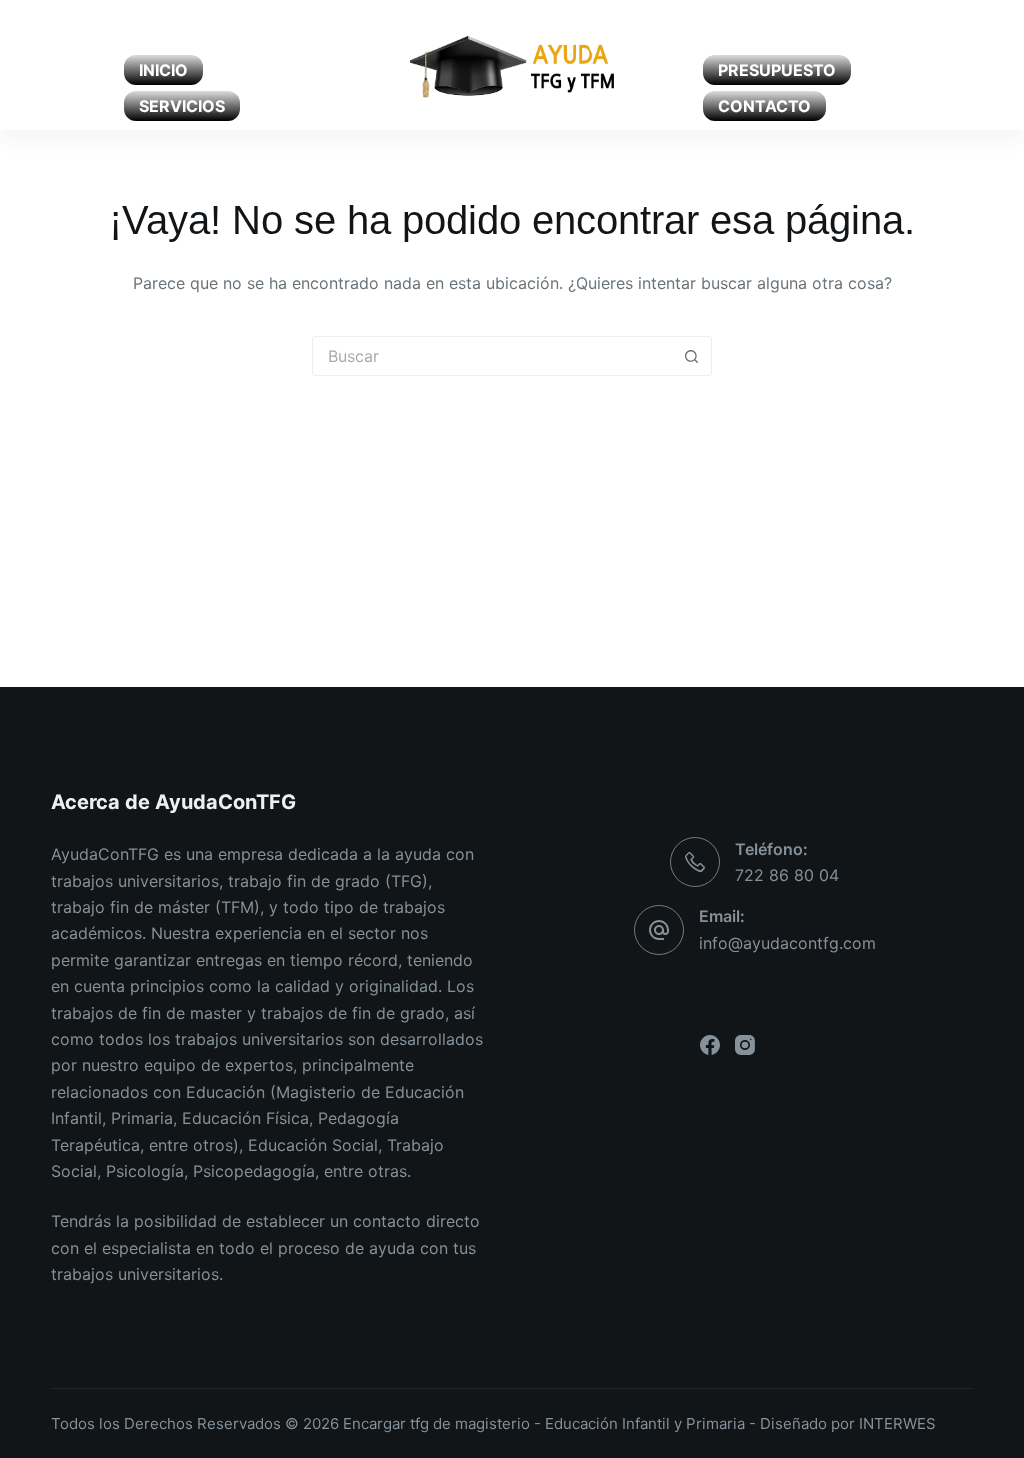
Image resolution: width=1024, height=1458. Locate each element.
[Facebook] (58, 65)
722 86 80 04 (787, 875)
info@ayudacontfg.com (787, 943)
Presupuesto (777, 70)
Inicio (163, 70)
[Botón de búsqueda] (692, 356)
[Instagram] (93, 65)
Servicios (182, 106)
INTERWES (897, 1423)
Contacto (764, 106)
